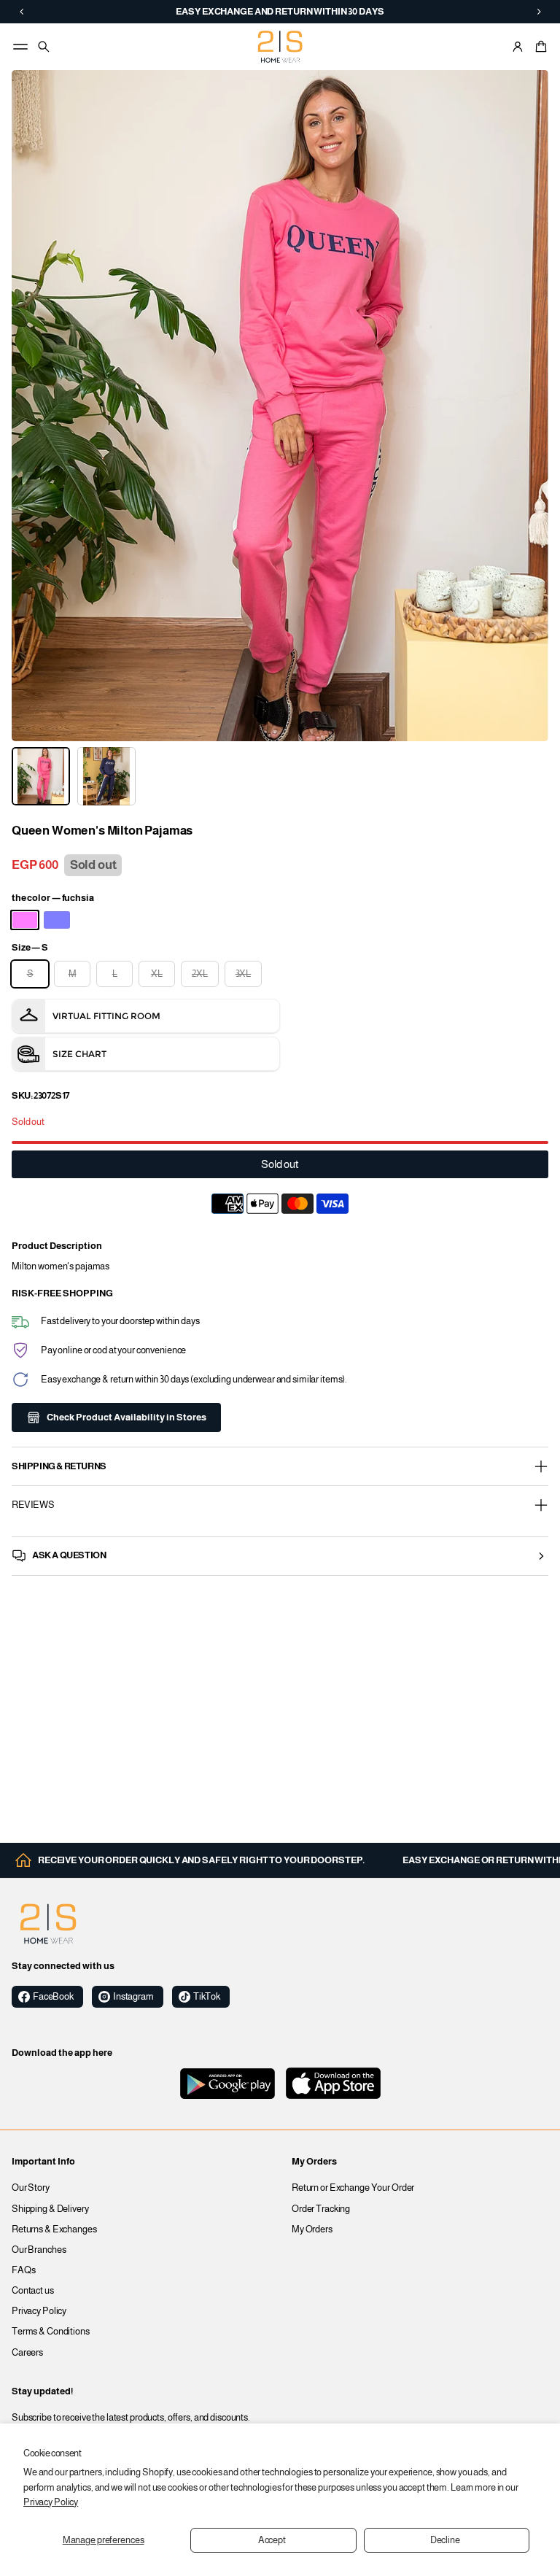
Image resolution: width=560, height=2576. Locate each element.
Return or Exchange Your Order (353, 2188)
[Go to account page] (518, 47)
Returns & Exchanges (54, 2229)
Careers (27, 2353)
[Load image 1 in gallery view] (41, 776)
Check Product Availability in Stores (127, 1417)
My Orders (312, 2229)
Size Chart (79, 1054)
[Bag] (539, 47)
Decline (445, 2540)
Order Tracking (321, 2209)
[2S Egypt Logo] (48, 1924)
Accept (272, 2540)
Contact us (33, 2291)
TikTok (207, 1997)
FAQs (24, 2270)
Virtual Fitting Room (106, 1016)
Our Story (31, 2188)
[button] (539, 47)
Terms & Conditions (51, 2332)
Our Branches (39, 2250)
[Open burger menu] (20, 47)
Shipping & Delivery (50, 2209)
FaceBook (53, 1997)
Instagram (133, 1997)
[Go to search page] (44, 47)
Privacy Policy (51, 2502)
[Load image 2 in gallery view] (106, 776)
